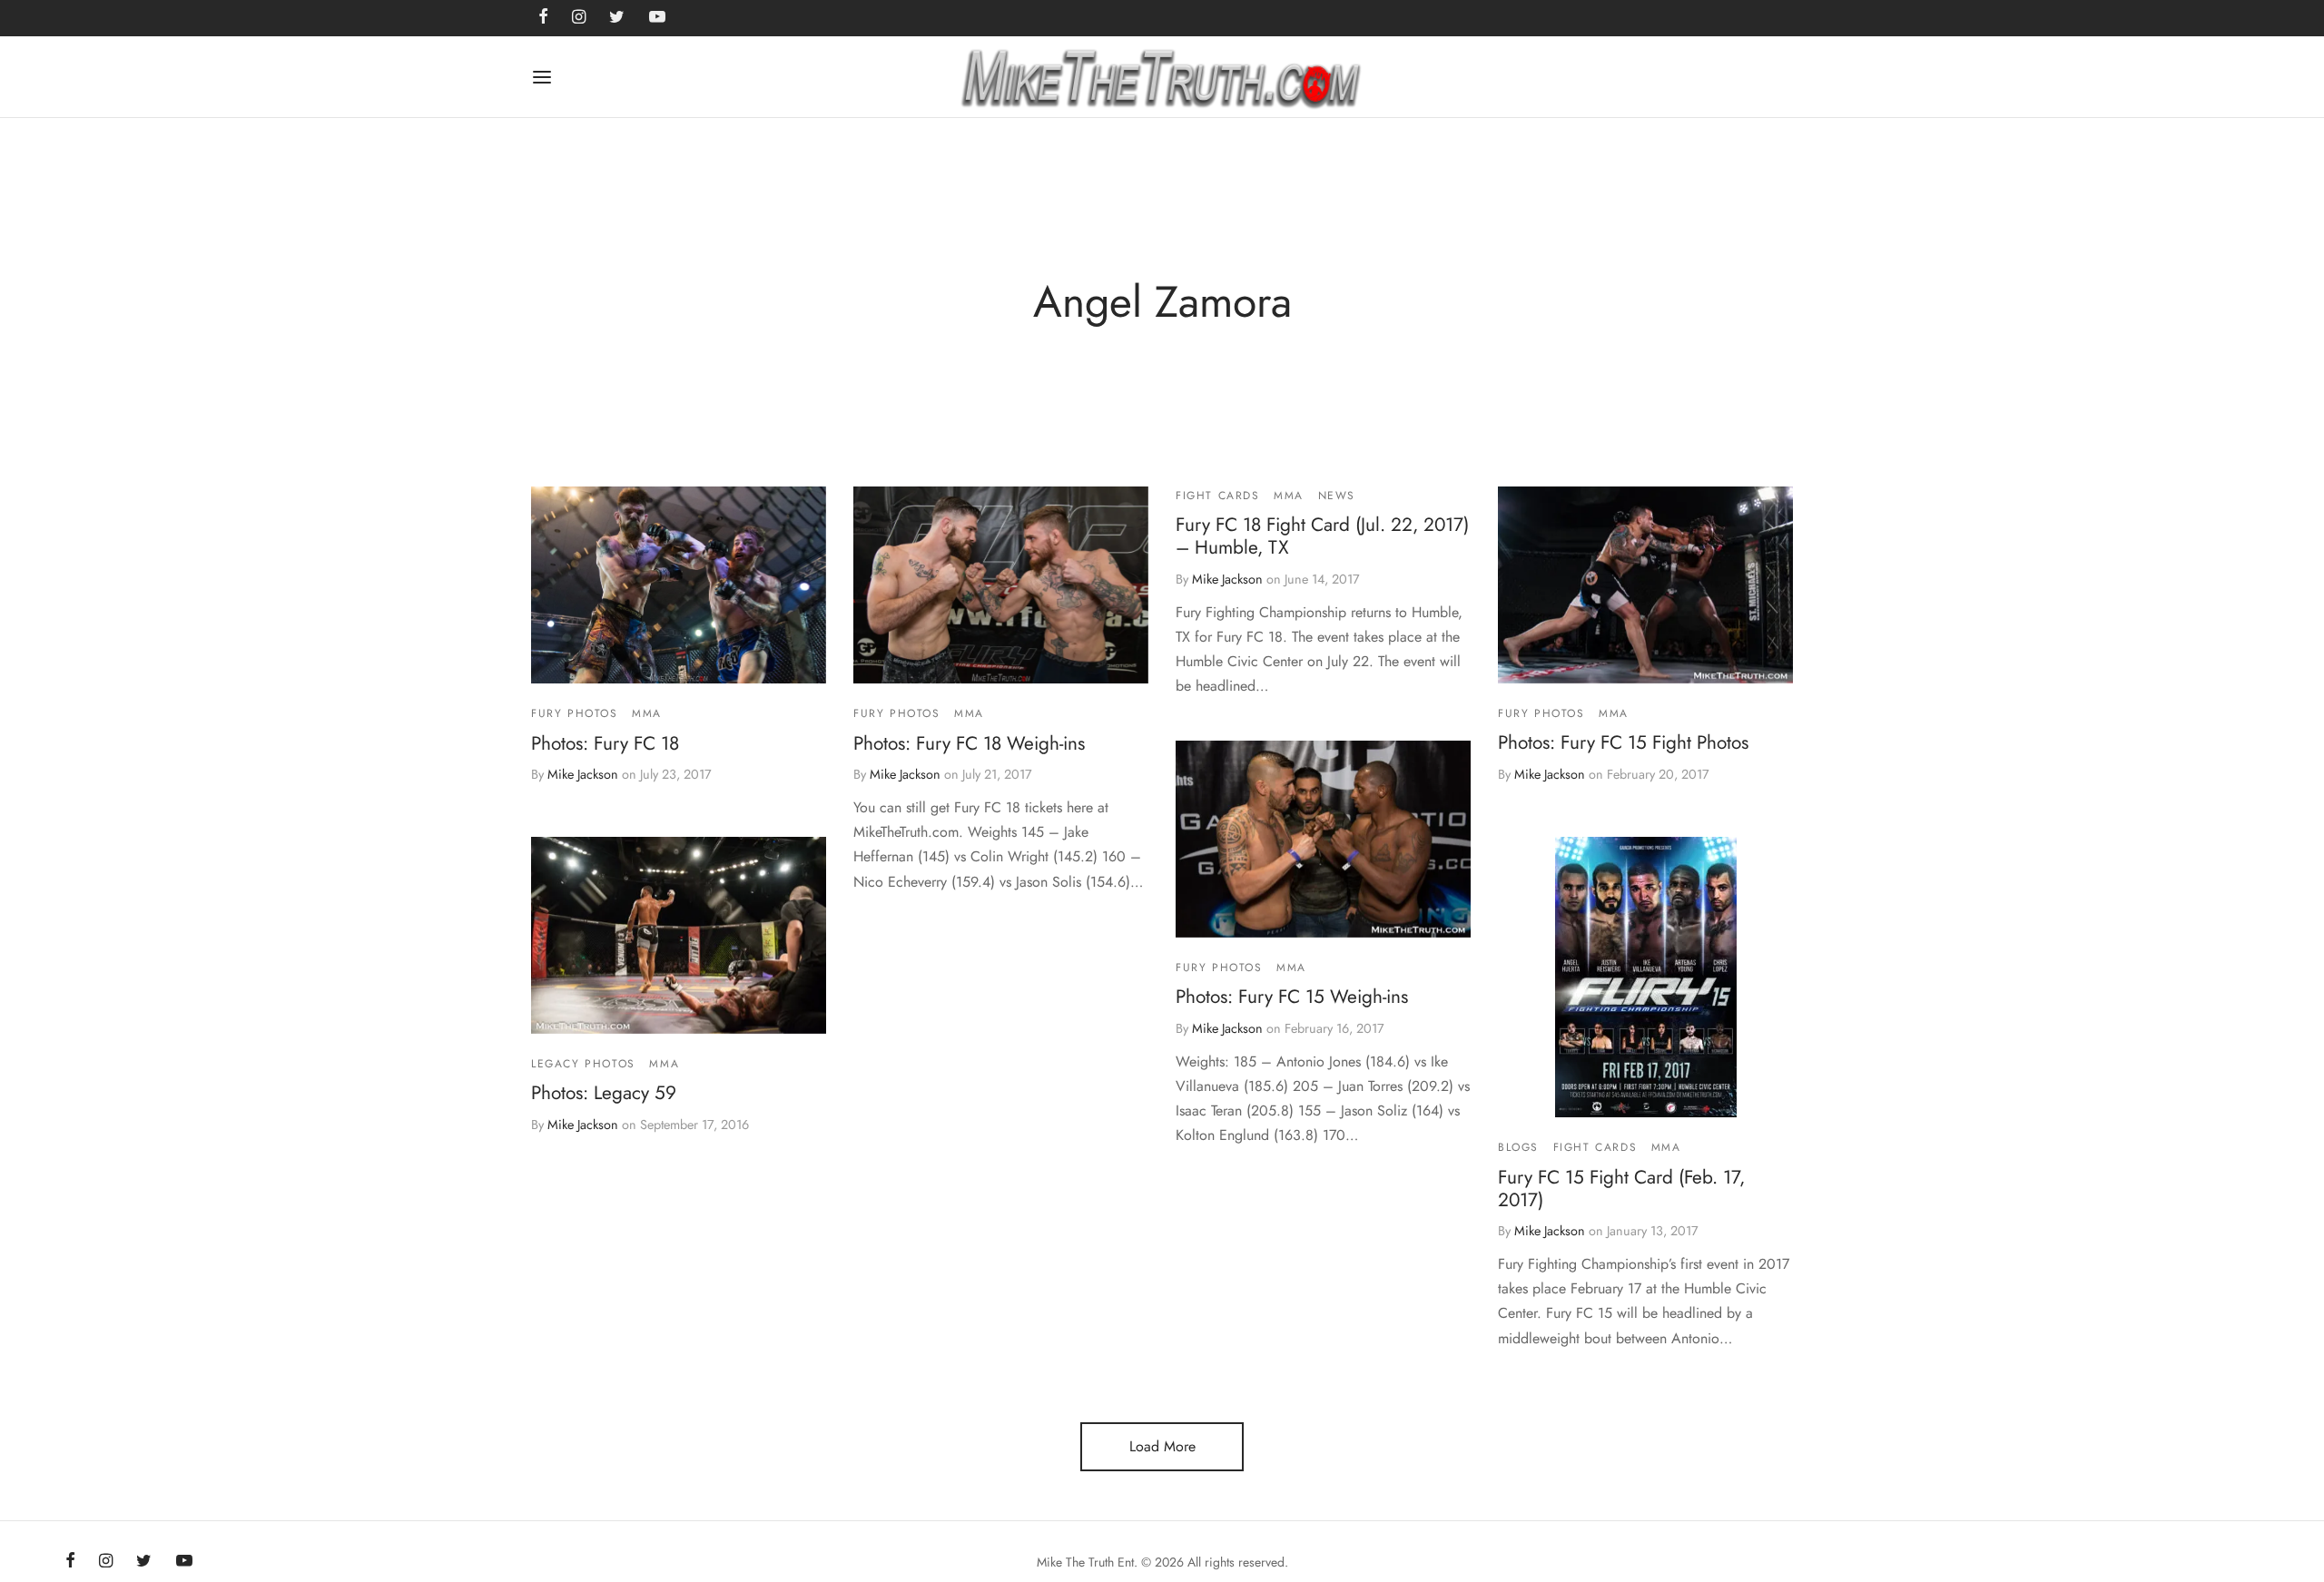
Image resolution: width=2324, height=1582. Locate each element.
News (1337, 496)
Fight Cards (1218, 496)
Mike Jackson (583, 775)
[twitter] (144, 1562)
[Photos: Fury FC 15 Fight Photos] (1645, 585)
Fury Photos (575, 713)
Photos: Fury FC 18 (605, 743)
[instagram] (106, 1562)
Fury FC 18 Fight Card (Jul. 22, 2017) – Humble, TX (1322, 537)
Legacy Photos (583, 1064)
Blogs (1518, 1147)
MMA (647, 713)
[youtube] (184, 1562)
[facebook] (70, 1562)
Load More (1162, 1446)
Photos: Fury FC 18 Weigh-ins (969, 743)
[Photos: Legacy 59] (679, 935)
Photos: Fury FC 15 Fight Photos (1623, 742)
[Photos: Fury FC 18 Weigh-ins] (1001, 585)
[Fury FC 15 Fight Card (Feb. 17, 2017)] (1646, 977)
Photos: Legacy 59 (604, 1093)
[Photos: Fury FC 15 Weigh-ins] (1323, 839)
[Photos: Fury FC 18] (679, 585)
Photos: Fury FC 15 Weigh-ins (1292, 997)
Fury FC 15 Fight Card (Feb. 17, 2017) (1621, 1188)
